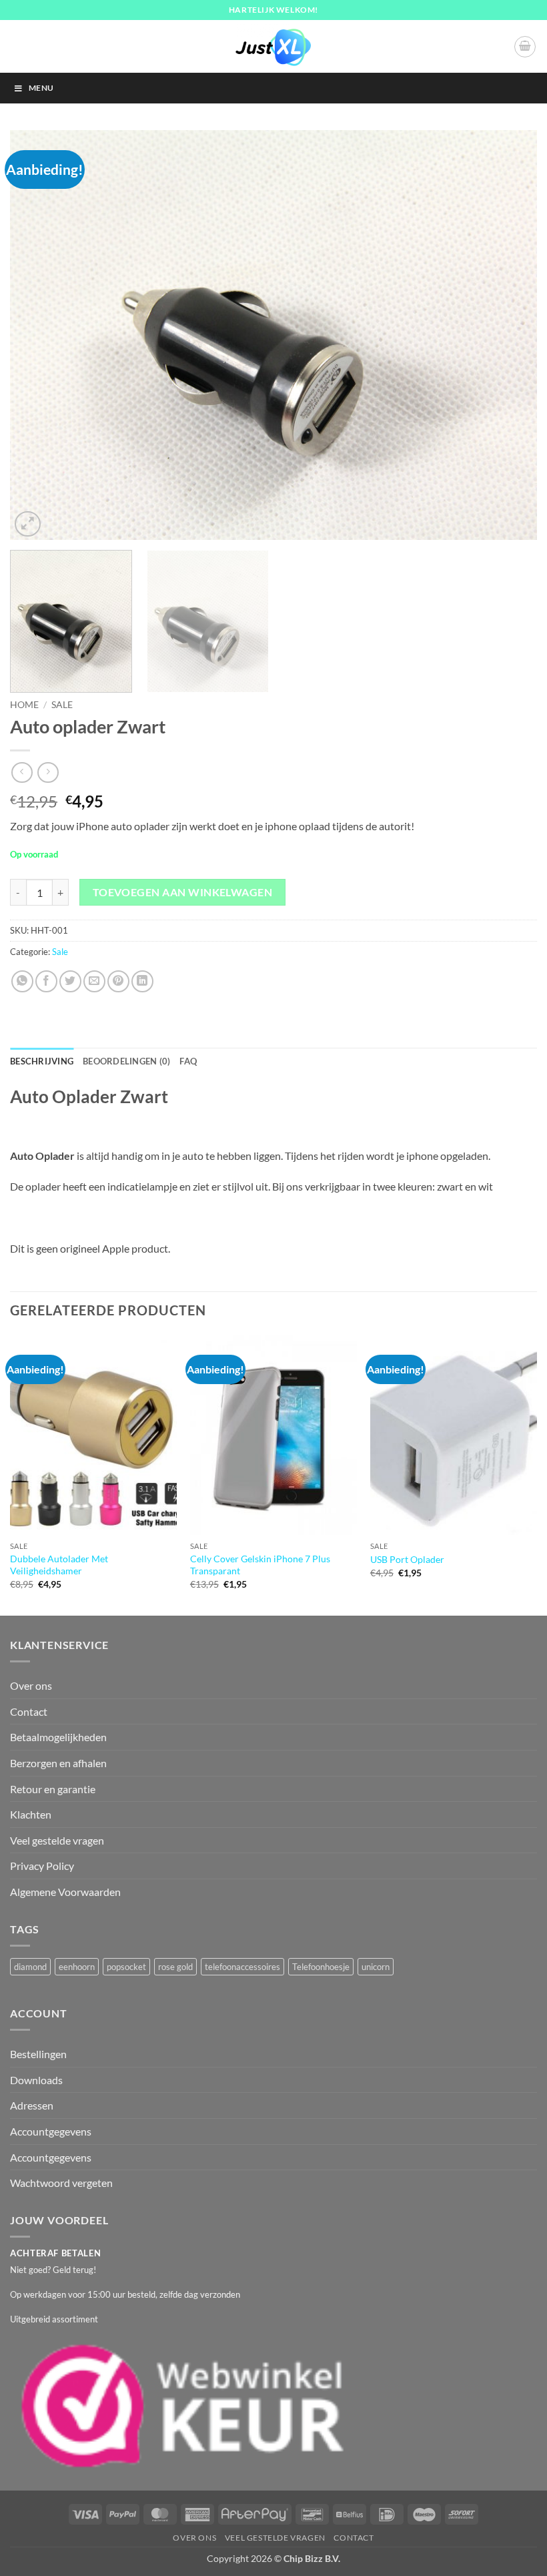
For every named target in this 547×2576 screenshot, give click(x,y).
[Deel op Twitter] (70, 981)
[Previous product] (48, 772)
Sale (62, 705)
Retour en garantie (53, 1789)
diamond (30, 1967)
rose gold (175, 1967)
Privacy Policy (42, 1866)
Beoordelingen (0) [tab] (126, 1061)
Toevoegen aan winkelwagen (183, 892)
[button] (525, 47)
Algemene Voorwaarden (65, 1892)
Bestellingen (38, 2054)
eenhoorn (77, 1967)
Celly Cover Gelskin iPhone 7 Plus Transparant (260, 1565)
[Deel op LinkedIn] (142, 981)
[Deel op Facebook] (46, 981)
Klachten (31, 1814)
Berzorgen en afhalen (58, 1763)
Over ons (31, 1685)
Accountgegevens (51, 2131)
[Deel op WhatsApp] (22, 981)
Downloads (36, 2080)
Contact (29, 1711)
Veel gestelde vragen (57, 1840)
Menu (41, 88)
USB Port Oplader (407, 1559)
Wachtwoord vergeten (61, 2183)
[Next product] (22, 772)
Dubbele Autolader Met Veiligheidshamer (59, 1565)
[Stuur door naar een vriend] (94, 981)
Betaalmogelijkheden (58, 1737)
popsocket (126, 1967)
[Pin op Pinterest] (118, 981)
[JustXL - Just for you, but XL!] (273, 47)
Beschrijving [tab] (42, 1061)
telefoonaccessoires (242, 1967)
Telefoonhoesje (321, 1967)
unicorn (376, 1967)
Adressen (32, 2105)
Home (24, 705)
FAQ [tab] (188, 1061)
